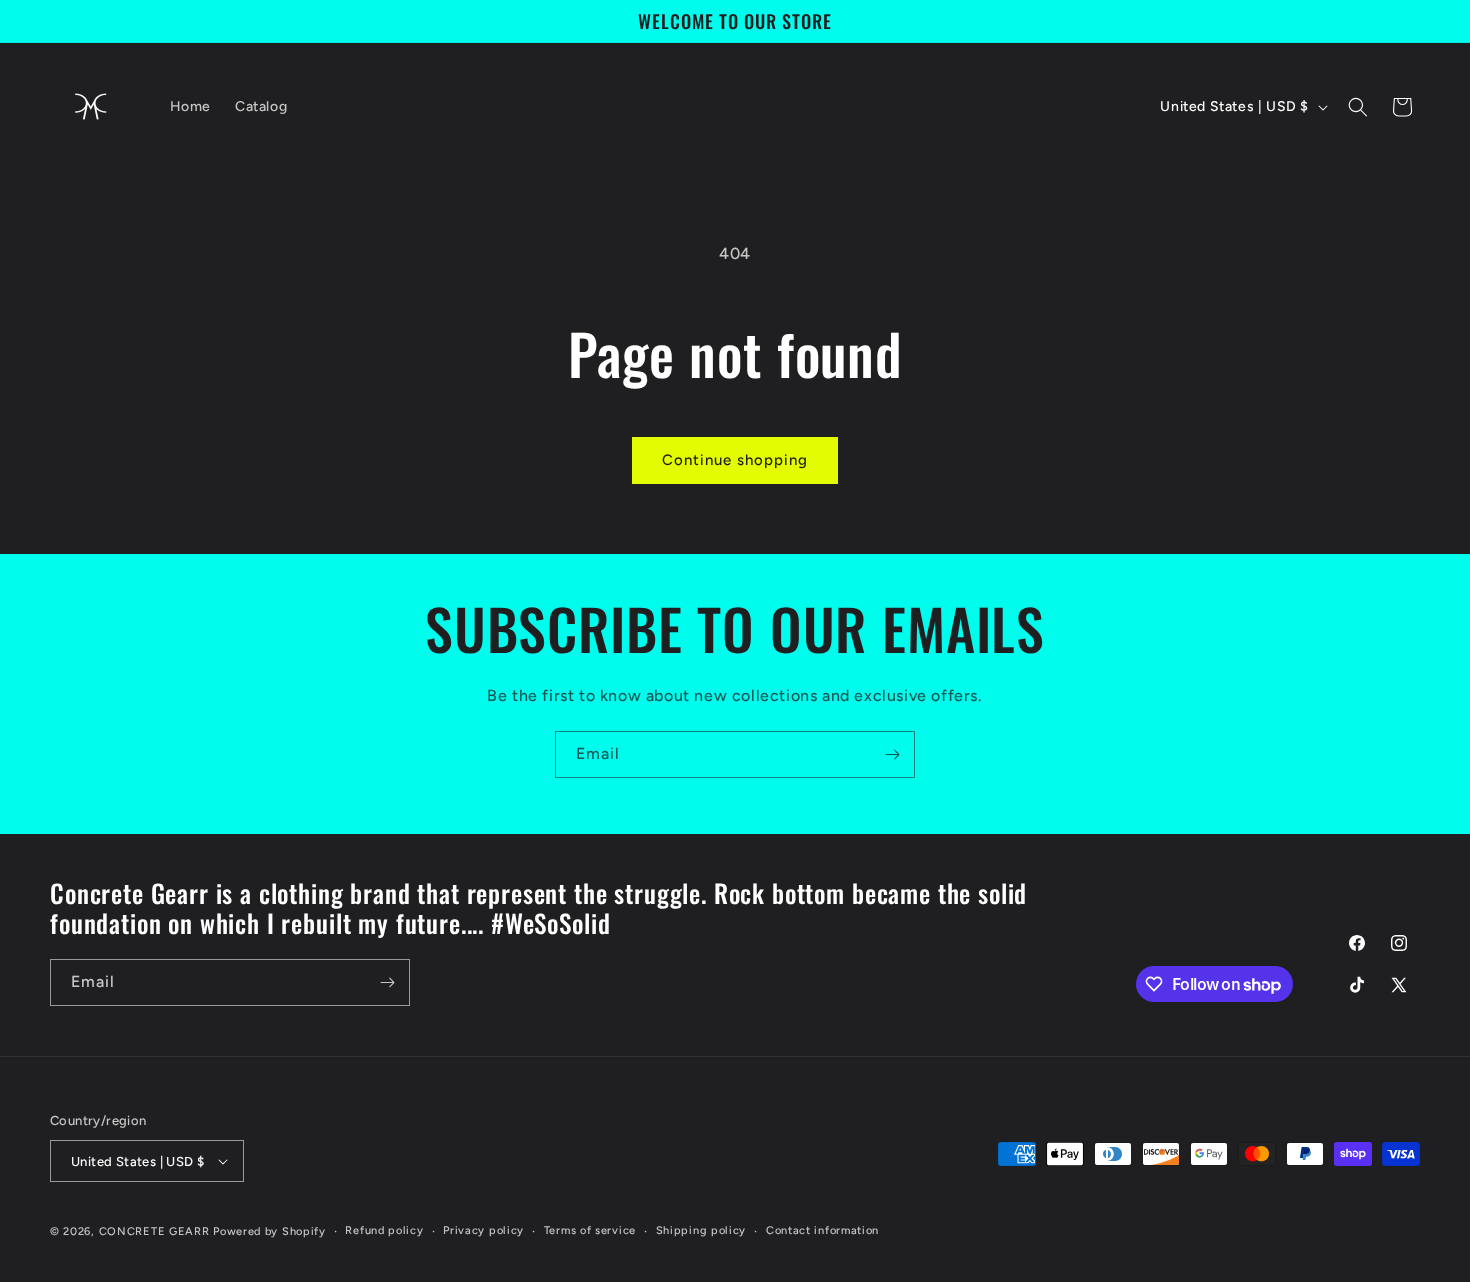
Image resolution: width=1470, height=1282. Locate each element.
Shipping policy (701, 1230)
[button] (1358, 107)
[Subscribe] (892, 754)
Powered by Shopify (269, 1231)
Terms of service (590, 1230)
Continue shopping (735, 460)
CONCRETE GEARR (154, 1231)
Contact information (822, 1230)
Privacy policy (483, 1230)
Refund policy (384, 1230)
